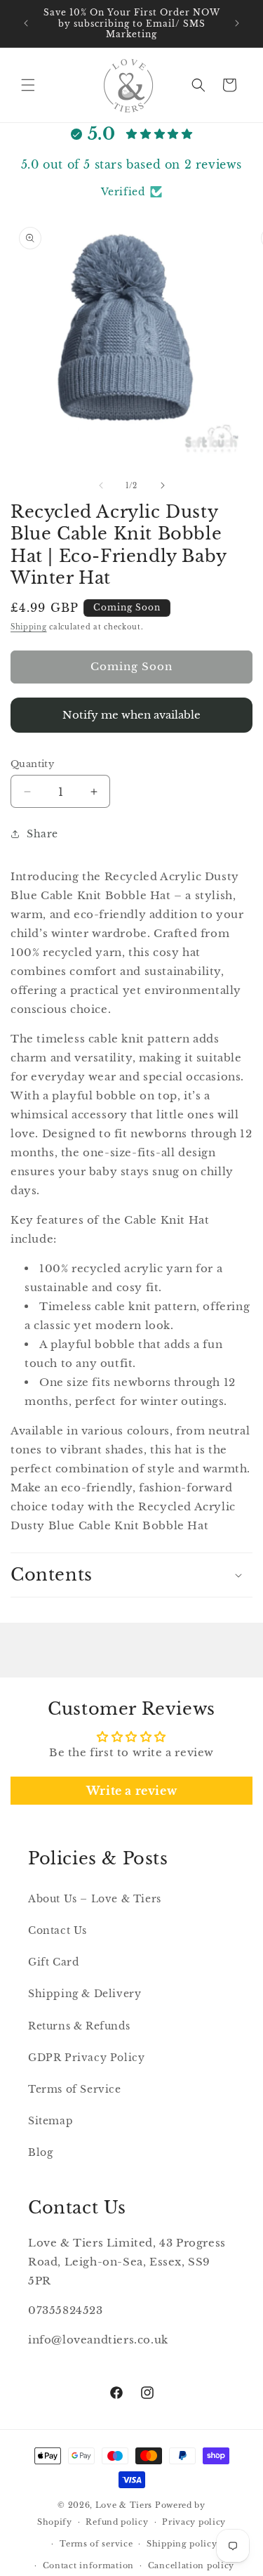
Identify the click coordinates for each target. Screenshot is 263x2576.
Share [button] (42, 834)
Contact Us (58, 1930)
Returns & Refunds (79, 2026)
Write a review (131, 1791)
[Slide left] (101, 485)
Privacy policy (194, 2522)
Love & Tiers (124, 2505)
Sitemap (50, 2121)
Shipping (29, 627)
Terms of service (96, 2544)
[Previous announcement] (26, 23)
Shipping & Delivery (85, 1994)
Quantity (32, 764)
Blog (40, 2152)
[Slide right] (163, 485)
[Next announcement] (237, 23)
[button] (28, 85)
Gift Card (53, 1962)
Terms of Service (75, 2089)
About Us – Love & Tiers (95, 1899)
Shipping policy (182, 2544)
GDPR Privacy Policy (86, 2058)
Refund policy (117, 2522)
